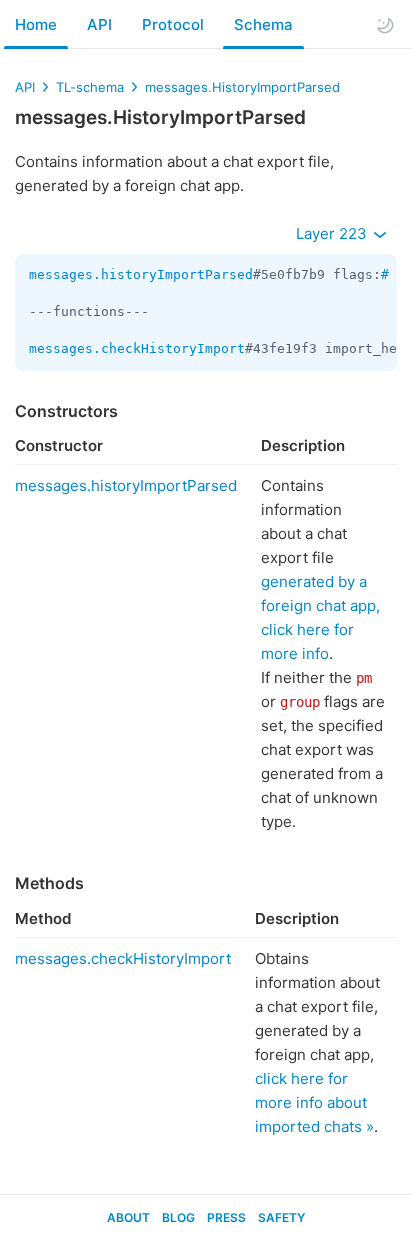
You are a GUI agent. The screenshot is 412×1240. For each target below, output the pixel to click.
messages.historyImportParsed (141, 274)
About (128, 1217)
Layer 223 (333, 233)
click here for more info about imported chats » (314, 1102)
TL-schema (90, 87)
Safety (281, 1217)
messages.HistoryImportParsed (242, 87)
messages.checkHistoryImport (137, 348)
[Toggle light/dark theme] (385, 25)
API (99, 24)
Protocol (173, 24)
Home (36, 24)
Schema (263, 24)
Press (226, 1217)
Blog (178, 1217)
